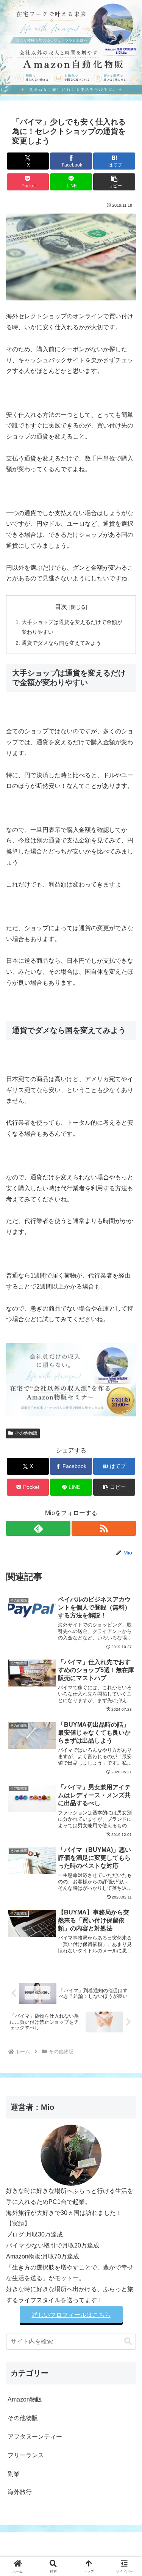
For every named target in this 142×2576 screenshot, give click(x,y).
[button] (114, 182)
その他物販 (26, 1433)
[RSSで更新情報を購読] (104, 1528)
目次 (61, 607)
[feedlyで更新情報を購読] (38, 1528)
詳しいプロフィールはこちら (71, 2315)
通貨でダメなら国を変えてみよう (61, 643)
